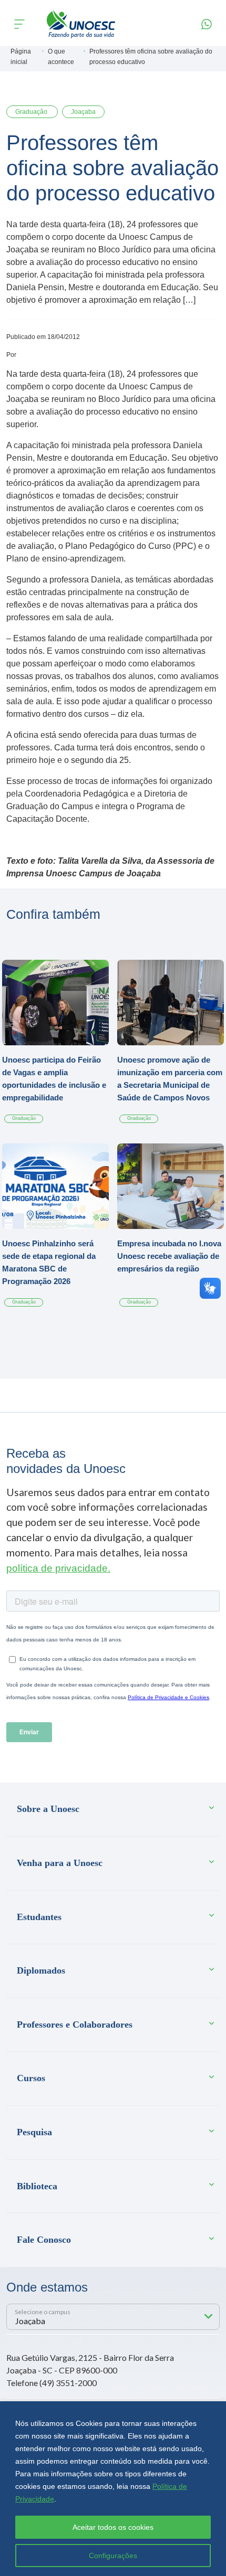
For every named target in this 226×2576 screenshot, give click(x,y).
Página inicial (21, 57)
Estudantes (39, 1917)
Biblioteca (37, 2186)
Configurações (113, 2556)
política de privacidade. (58, 1568)
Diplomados (41, 1970)
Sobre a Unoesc (48, 1809)
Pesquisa (34, 2132)
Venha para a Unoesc (60, 1863)
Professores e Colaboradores (75, 2024)
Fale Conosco (44, 2240)
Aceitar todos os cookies (113, 2527)
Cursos (31, 2078)
